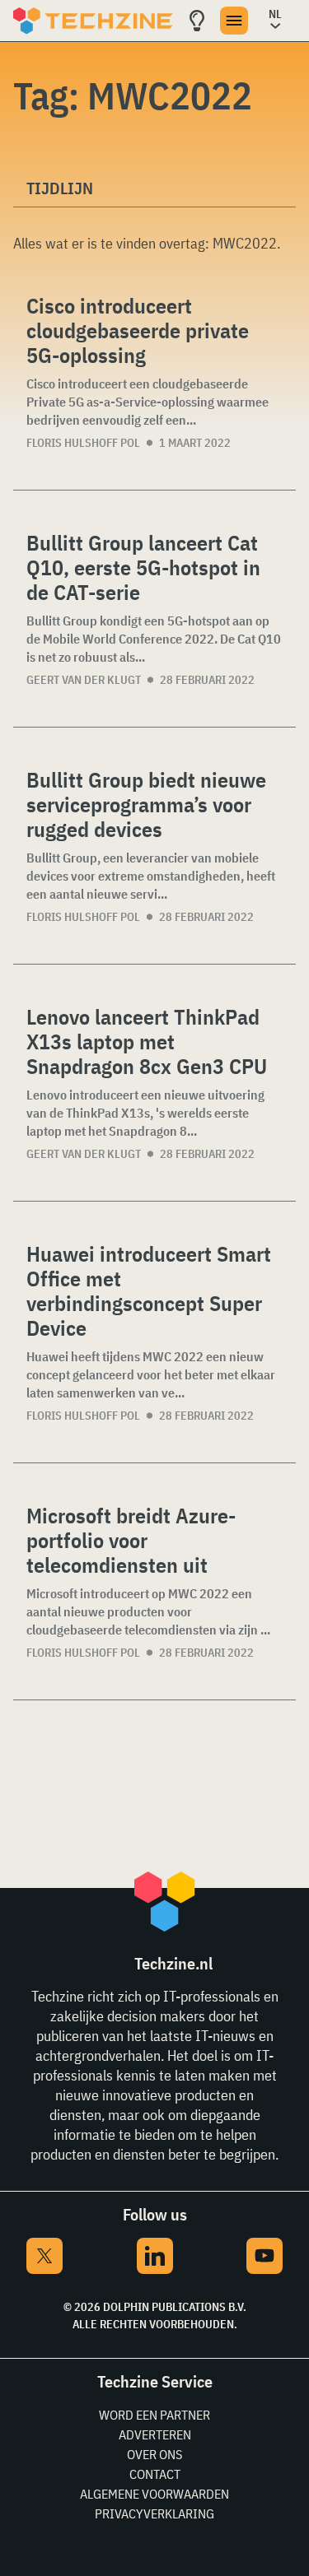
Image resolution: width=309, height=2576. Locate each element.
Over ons (154, 2454)
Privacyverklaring (154, 2513)
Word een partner (154, 2415)
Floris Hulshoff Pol (83, 443)
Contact (155, 2474)
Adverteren (155, 2434)
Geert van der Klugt (84, 680)
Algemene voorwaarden (154, 2494)
